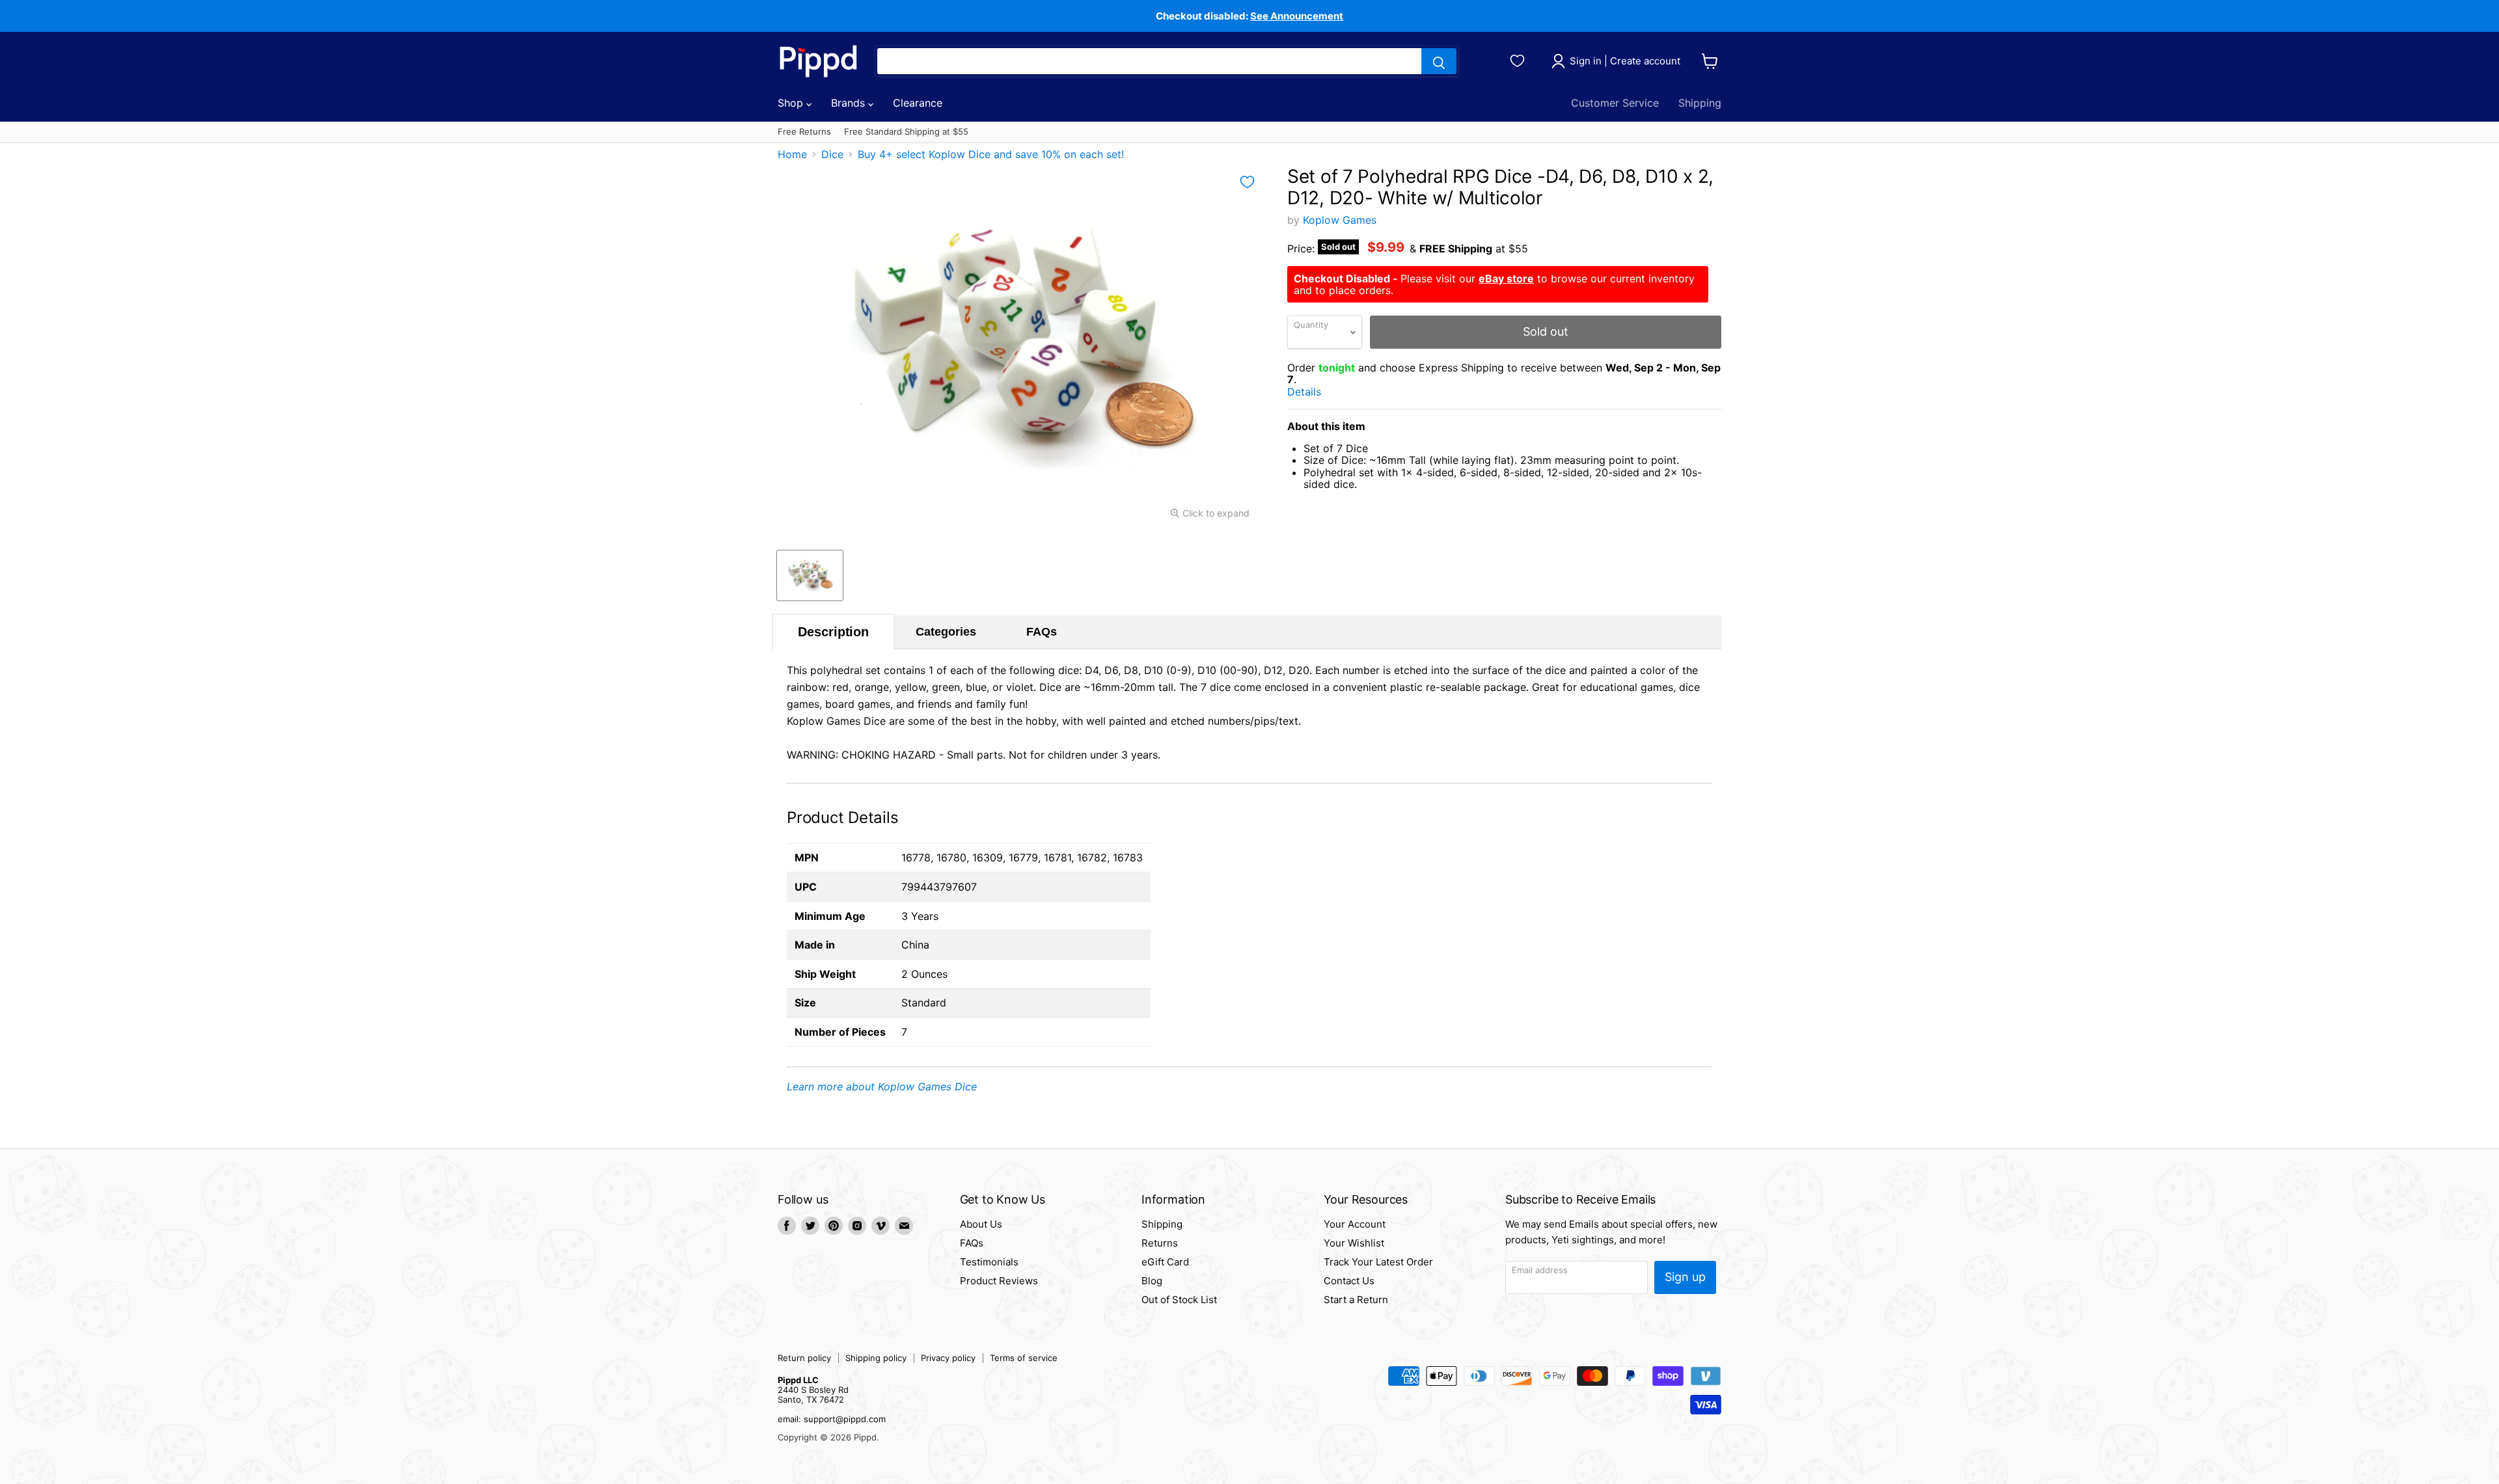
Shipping (1700, 103)
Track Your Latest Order (1378, 1262)
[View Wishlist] (1519, 59)
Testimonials (989, 1262)
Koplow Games (1340, 220)
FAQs (1042, 632)
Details (1319, 392)
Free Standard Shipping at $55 (906, 132)
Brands (850, 103)
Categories (946, 632)
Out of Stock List (1179, 1300)
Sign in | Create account (1625, 61)
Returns (1160, 1243)
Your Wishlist (1354, 1243)
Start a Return (1356, 1300)
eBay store (1506, 278)
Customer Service (1615, 103)
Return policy (804, 1358)
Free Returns (804, 132)
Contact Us (1349, 1281)
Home (792, 154)
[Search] (1439, 61)
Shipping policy (876, 1358)
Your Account (1355, 1224)
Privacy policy (948, 1358)
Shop (792, 103)
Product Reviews (999, 1281)
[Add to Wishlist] (1247, 182)
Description (833, 632)
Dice (832, 154)
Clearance (918, 103)
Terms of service (1024, 1358)
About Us (981, 1224)
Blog (1152, 1281)
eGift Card (1165, 1262)
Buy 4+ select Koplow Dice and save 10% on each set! (991, 154)
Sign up (1685, 1277)
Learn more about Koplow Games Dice (882, 1086)
